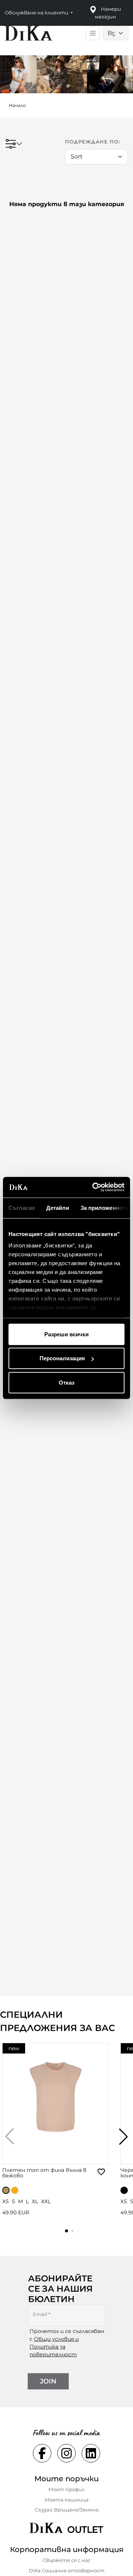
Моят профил (66, 2489)
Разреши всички (66, 1334)
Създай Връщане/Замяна (67, 2510)
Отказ (66, 1382)
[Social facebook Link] (42, 2453)
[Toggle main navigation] (93, 33)
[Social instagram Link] (66, 2453)
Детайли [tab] (58, 1207)
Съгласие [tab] (22, 1207)
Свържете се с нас (66, 2560)
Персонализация (62, 1358)
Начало (17, 105)
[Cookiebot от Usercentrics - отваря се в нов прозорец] (94, 1187)
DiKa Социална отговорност (67, 2570)
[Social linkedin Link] (91, 2453)
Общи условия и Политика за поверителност (54, 2347)
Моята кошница (67, 2500)
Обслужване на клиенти (37, 13)
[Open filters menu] (14, 144)
